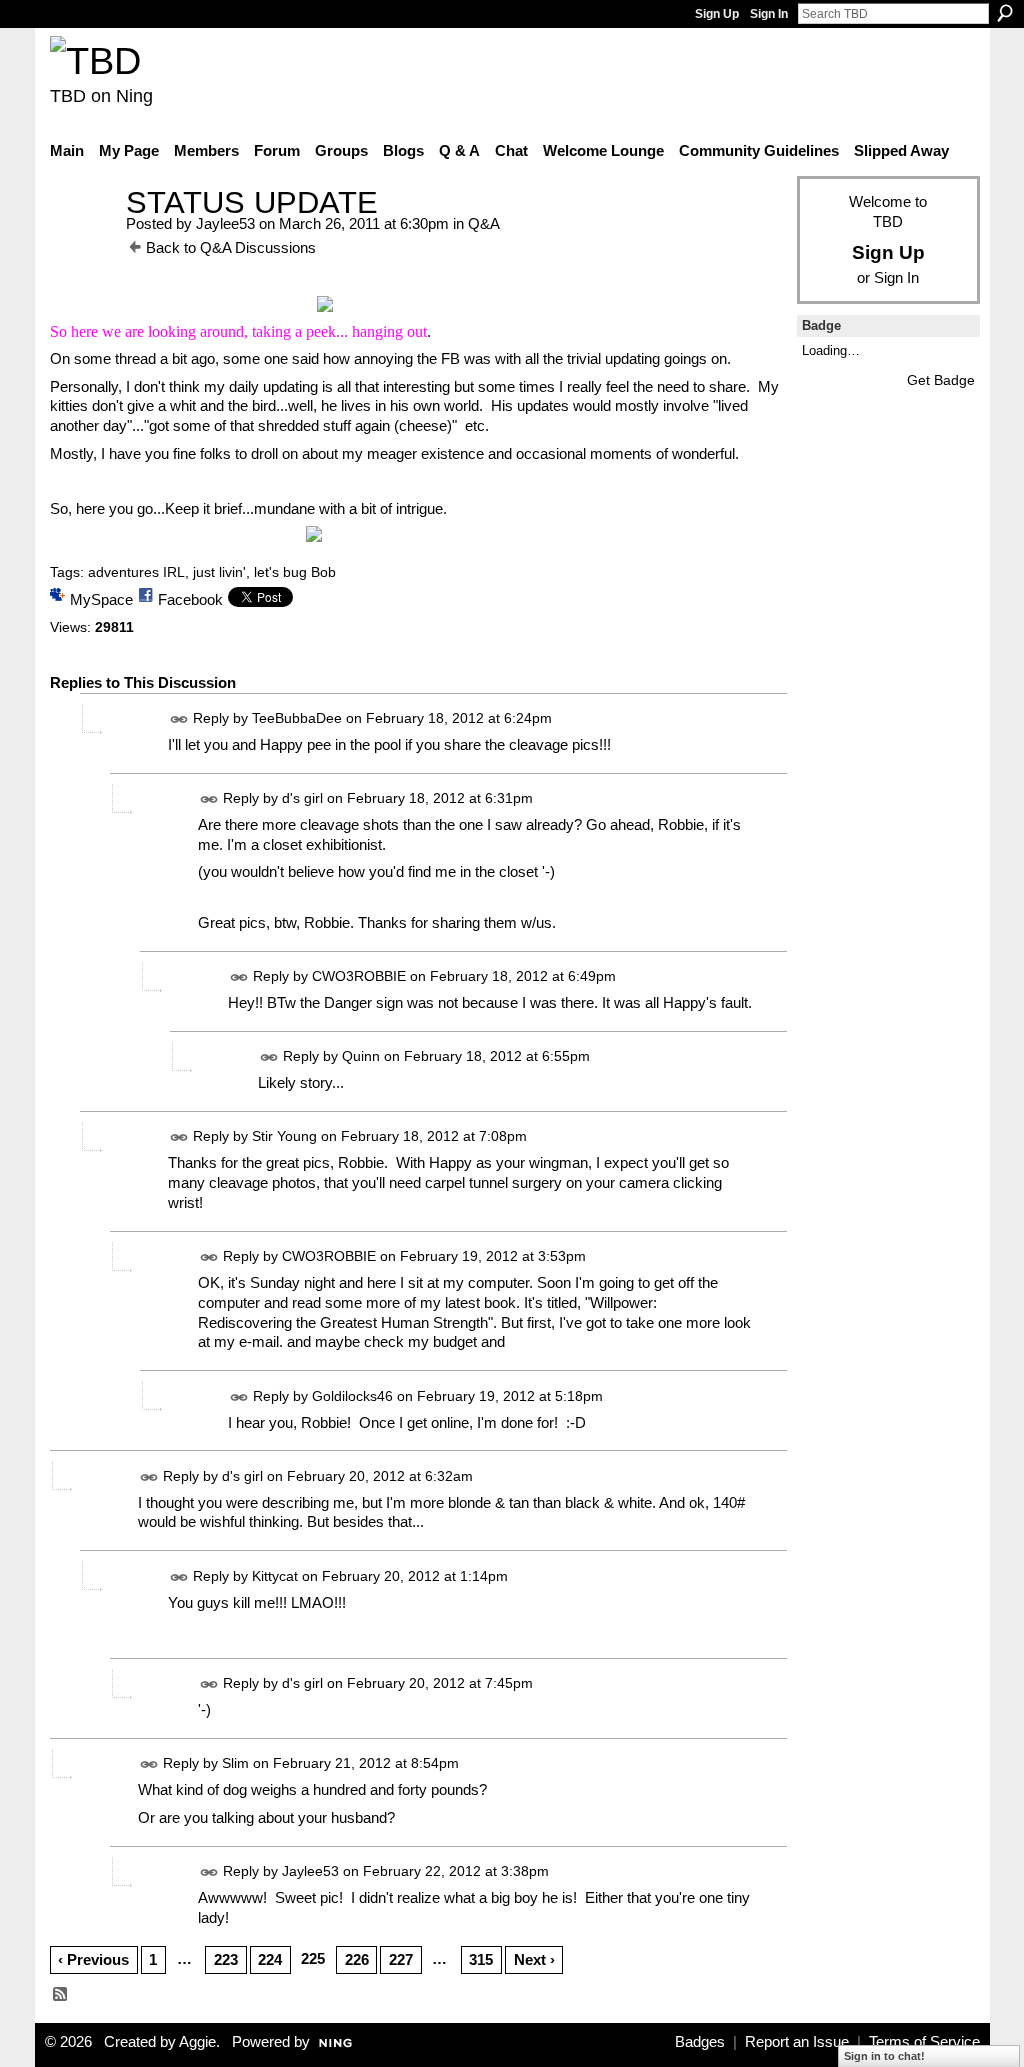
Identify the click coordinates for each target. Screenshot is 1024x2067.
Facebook (190, 599)
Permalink (179, 719)
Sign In (769, 14)
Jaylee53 (225, 223)
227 (401, 1959)
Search (1005, 13)
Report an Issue (797, 2042)
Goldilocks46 (352, 1396)
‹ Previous (93, 1959)
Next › (534, 1959)
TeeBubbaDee (297, 718)
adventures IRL (136, 572)
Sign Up (717, 14)
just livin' (219, 572)
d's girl (302, 798)
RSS (61, 1995)
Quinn (361, 1056)
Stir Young (284, 1136)
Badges (700, 2042)
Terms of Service (924, 2042)
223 (226, 1959)
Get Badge (941, 380)
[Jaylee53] (82, 239)
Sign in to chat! (884, 2056)
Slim (235, 1764)
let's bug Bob (295, 572)
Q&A (484, 223)
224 (270, 1959)
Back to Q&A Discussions (231, 247)
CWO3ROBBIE (359, 976)
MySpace (101, 599)
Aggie (197, 2042)
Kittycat (275, 1576)
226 (357, 1959)
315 (481, 1959)
